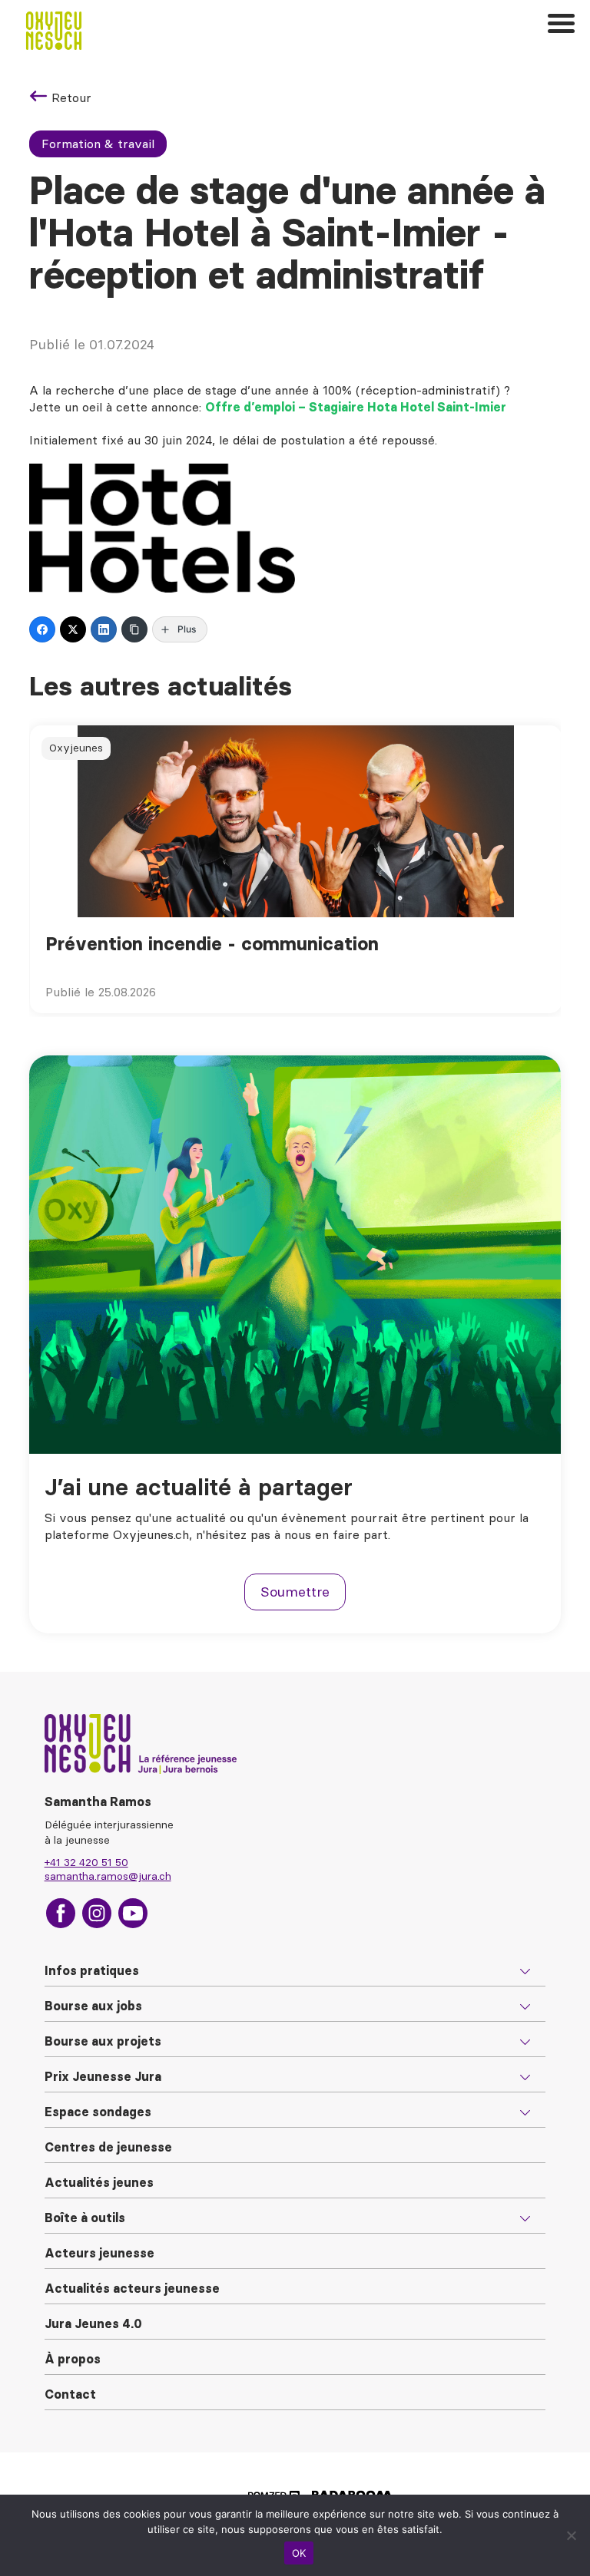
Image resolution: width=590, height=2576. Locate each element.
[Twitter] (73, 629)
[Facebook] (42, 629)
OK (299, 2553)
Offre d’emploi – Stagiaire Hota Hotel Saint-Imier (356, 407)
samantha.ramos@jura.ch (108, 1876)
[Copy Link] (134, 629)
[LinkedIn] (104, 629)
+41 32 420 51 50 (86, 1862)
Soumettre (295, 1592)
